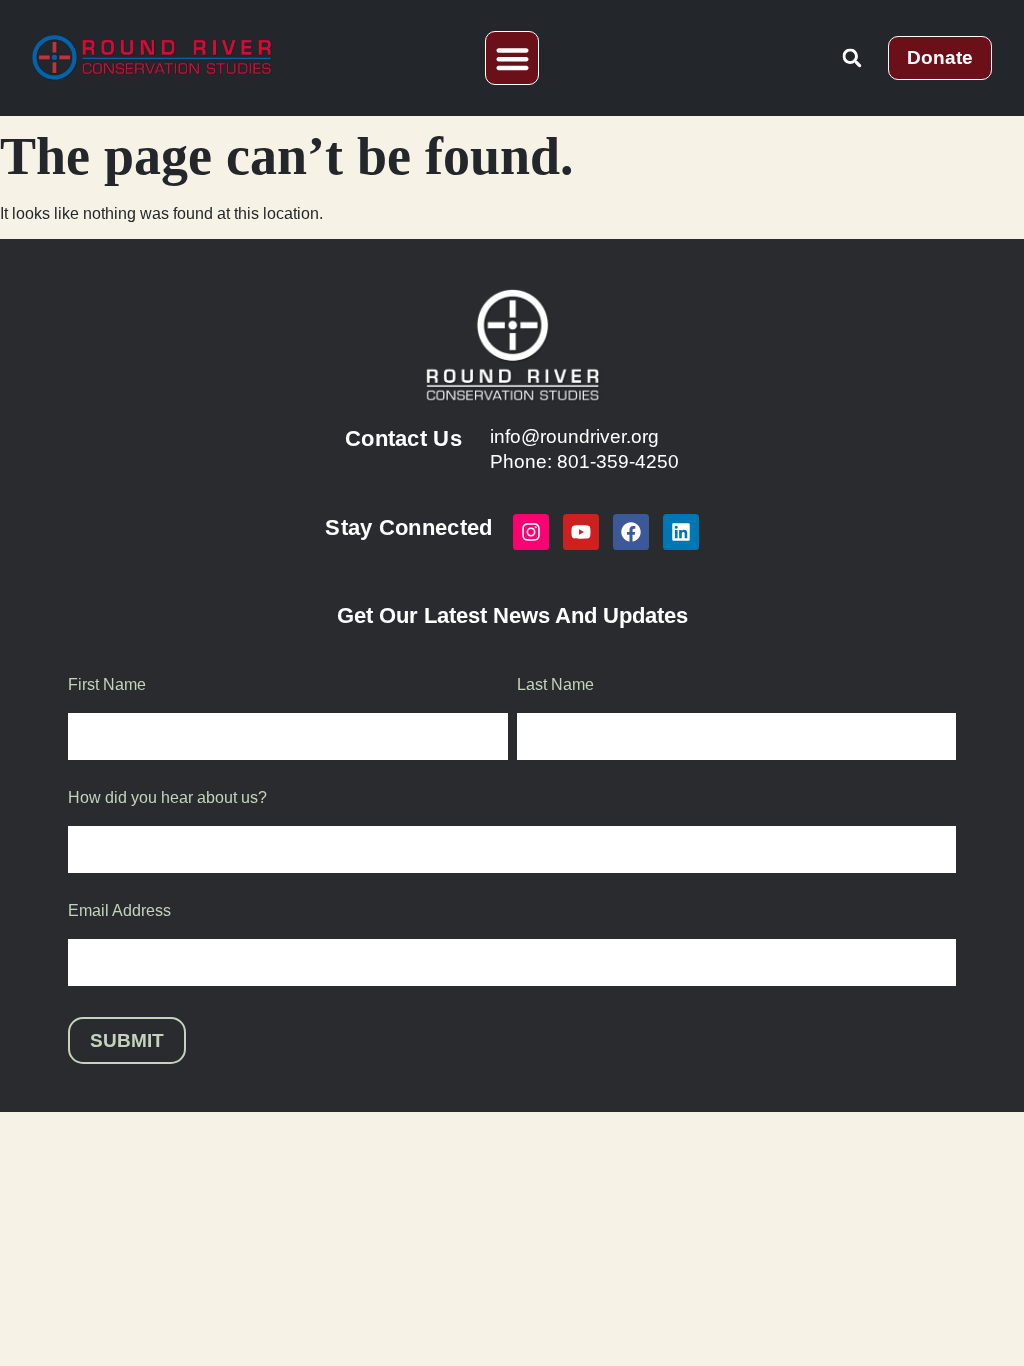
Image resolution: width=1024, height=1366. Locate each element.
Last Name (555, 685)
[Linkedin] (681, 532)
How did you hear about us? (167, 798)
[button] (512, 58)
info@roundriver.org (574, 436)
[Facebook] (631, 532)
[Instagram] (531, 532)
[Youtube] (581, 532)
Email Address (119, 911)
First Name (107, 685)
